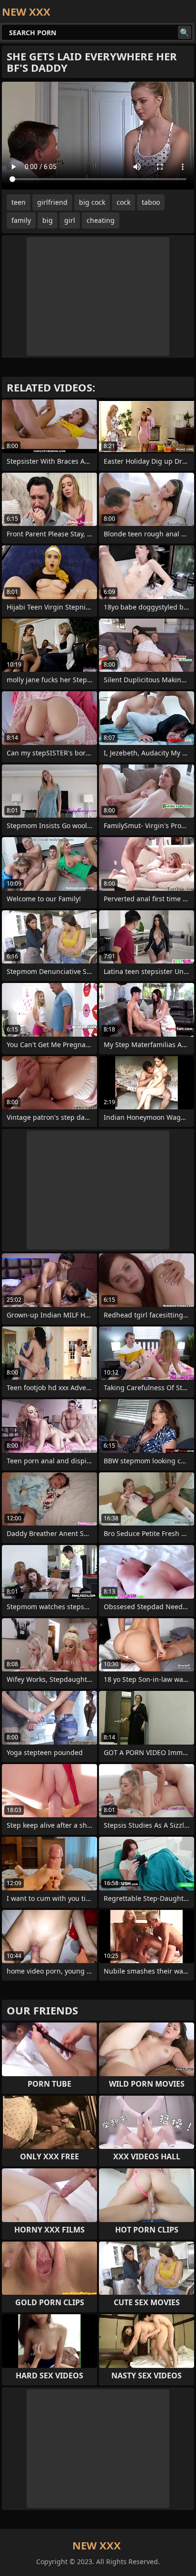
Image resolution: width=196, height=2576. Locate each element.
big (48, 220)
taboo (151, 202)
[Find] (185, 32)
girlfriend (52, 202)
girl (70, 220)
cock (123, 202)
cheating (101, 220)
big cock (92, 202)
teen (19, 202)
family (21, 220)
